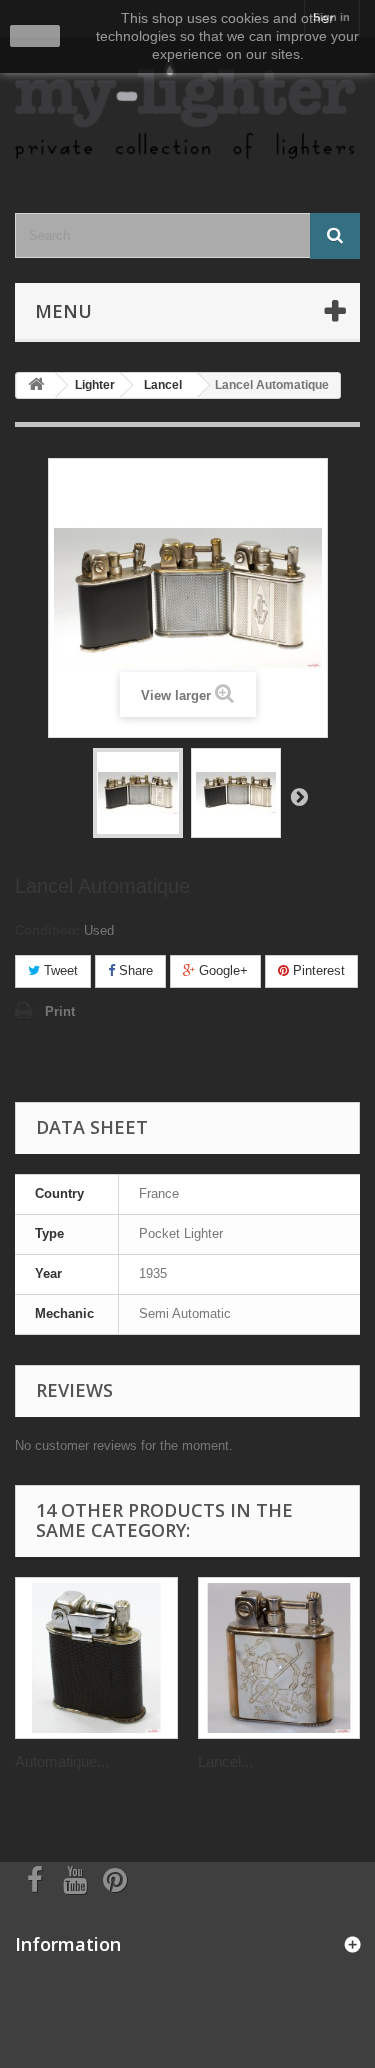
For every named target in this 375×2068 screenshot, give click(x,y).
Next (299, 796)
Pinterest (317, 970)
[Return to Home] (36, 385)
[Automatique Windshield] (96, 1658)
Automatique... (62, 1761)
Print (60, 1011)
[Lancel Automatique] (138, 793)
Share (134, 970)
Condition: (47, 930)
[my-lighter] (187, 107)
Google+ (221, 970)
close (35, 36)
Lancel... (225, 1761)
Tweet (59, 970)
